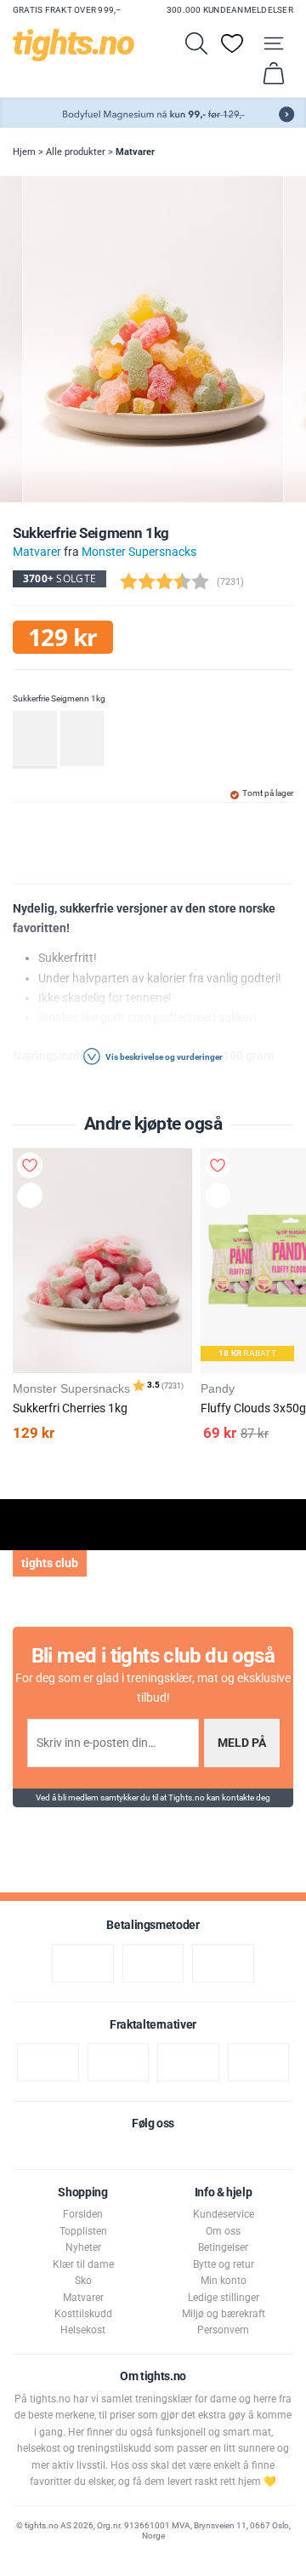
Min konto (224, 2281)
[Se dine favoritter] (232, 43)
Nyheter (83, 2247)
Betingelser (223, 2247)
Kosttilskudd (83, 2314)
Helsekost (83, 2330)
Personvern (223, 2330)
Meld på (242, 1743)
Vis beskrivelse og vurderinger (163, 1057)
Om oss (223, 2231)
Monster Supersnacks (139, 552)
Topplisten (83, 2231)
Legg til (34, 1198)
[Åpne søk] (196, 43)
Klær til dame (83, 2264)
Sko (83, 2281)
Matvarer (135, 152)
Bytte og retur (224, 2264)
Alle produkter (76, 152)
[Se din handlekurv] (274, 73)
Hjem (24, 152)
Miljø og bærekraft (224, 2314)
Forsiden (83, 2214)
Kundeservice (224, 2214)
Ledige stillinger (224, 2298)
